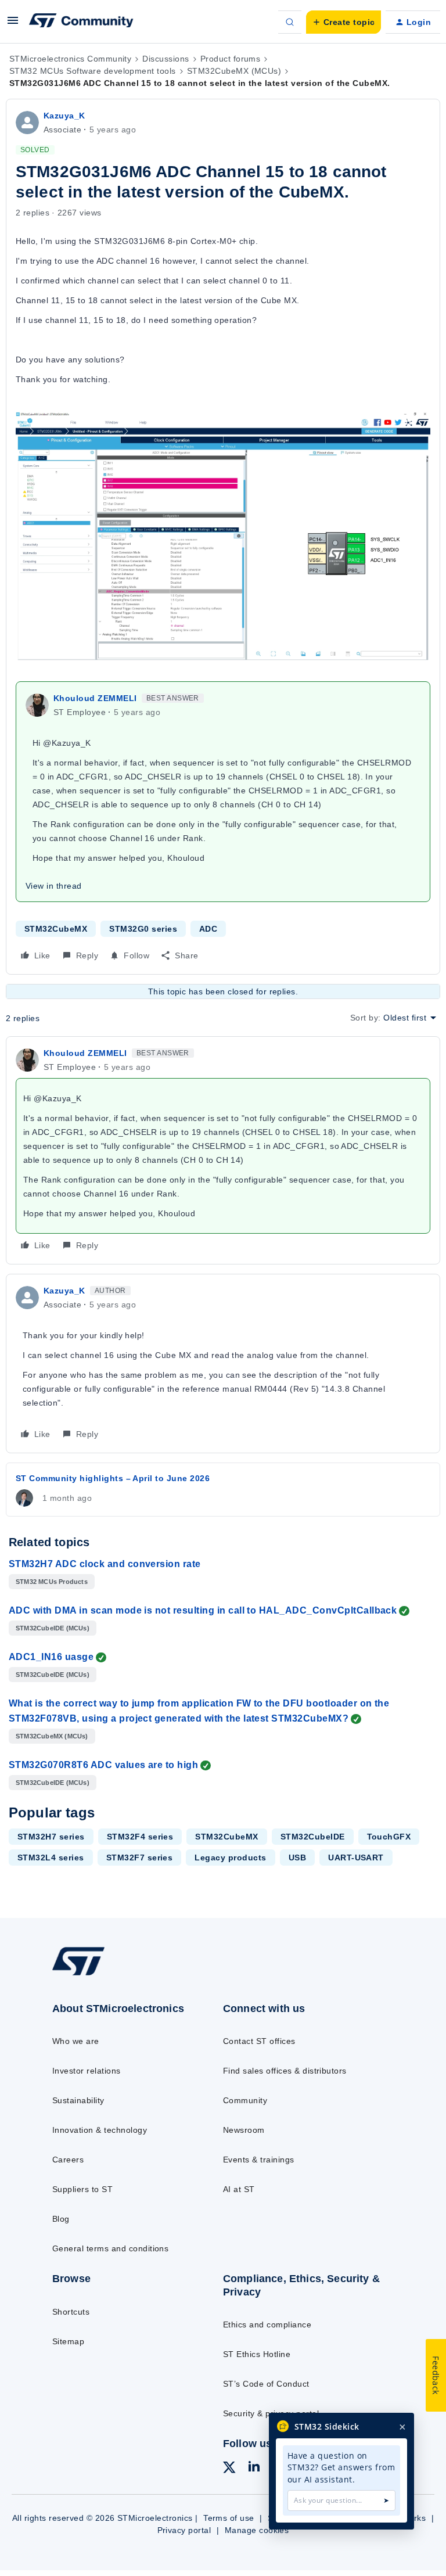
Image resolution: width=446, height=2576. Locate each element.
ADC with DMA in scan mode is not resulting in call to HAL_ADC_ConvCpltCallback (203, 1610)
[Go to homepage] (86, 1974)
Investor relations (87, 2071)
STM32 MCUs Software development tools (93, 71)
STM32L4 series (51, 1858)
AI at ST (239, 2189)
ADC (208, 929)
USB (297, 1858)
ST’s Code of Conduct (266, 2384)
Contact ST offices (259, 2041)
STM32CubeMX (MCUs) (234, 71)
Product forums (231, 59)
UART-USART (356, 1858)
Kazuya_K (64, 116)
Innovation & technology (100, 2130)
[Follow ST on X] (229, 2469)
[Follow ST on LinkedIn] (254, 2468)
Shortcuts (71, 2312)
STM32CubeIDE (313, 1837)
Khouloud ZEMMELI (95, 698)
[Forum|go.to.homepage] (81, 22)
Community (245, 2100)
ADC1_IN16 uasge (51, 1657)
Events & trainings (259, 2160)
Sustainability (78, 2100)
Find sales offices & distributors (285, 2071)
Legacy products (230, 1858)
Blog (61, 2219)
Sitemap (68, 2341)
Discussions (166, 59)
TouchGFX (389, 1837)
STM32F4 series (140, 1837)
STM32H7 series (51, 1837)
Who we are (76, 2041)
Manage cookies (257, 2530)
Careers (68, 2160)
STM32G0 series (143, 929)
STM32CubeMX (56, 929)
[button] (13, 24)
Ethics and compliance (267, 2324)
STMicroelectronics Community (70, 59)
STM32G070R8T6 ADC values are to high (103, 1765)
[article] (223, 1150)
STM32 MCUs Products (52, 1582)
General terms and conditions (110, 2248)
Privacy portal (184, 2530)
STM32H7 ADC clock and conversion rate (105, 1564)
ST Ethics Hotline (257, 2354)
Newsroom (244, 2130)
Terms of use (229, 2518)
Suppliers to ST (82, 2189)
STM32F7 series (140, 1858)
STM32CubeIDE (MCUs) (53, 1628)
